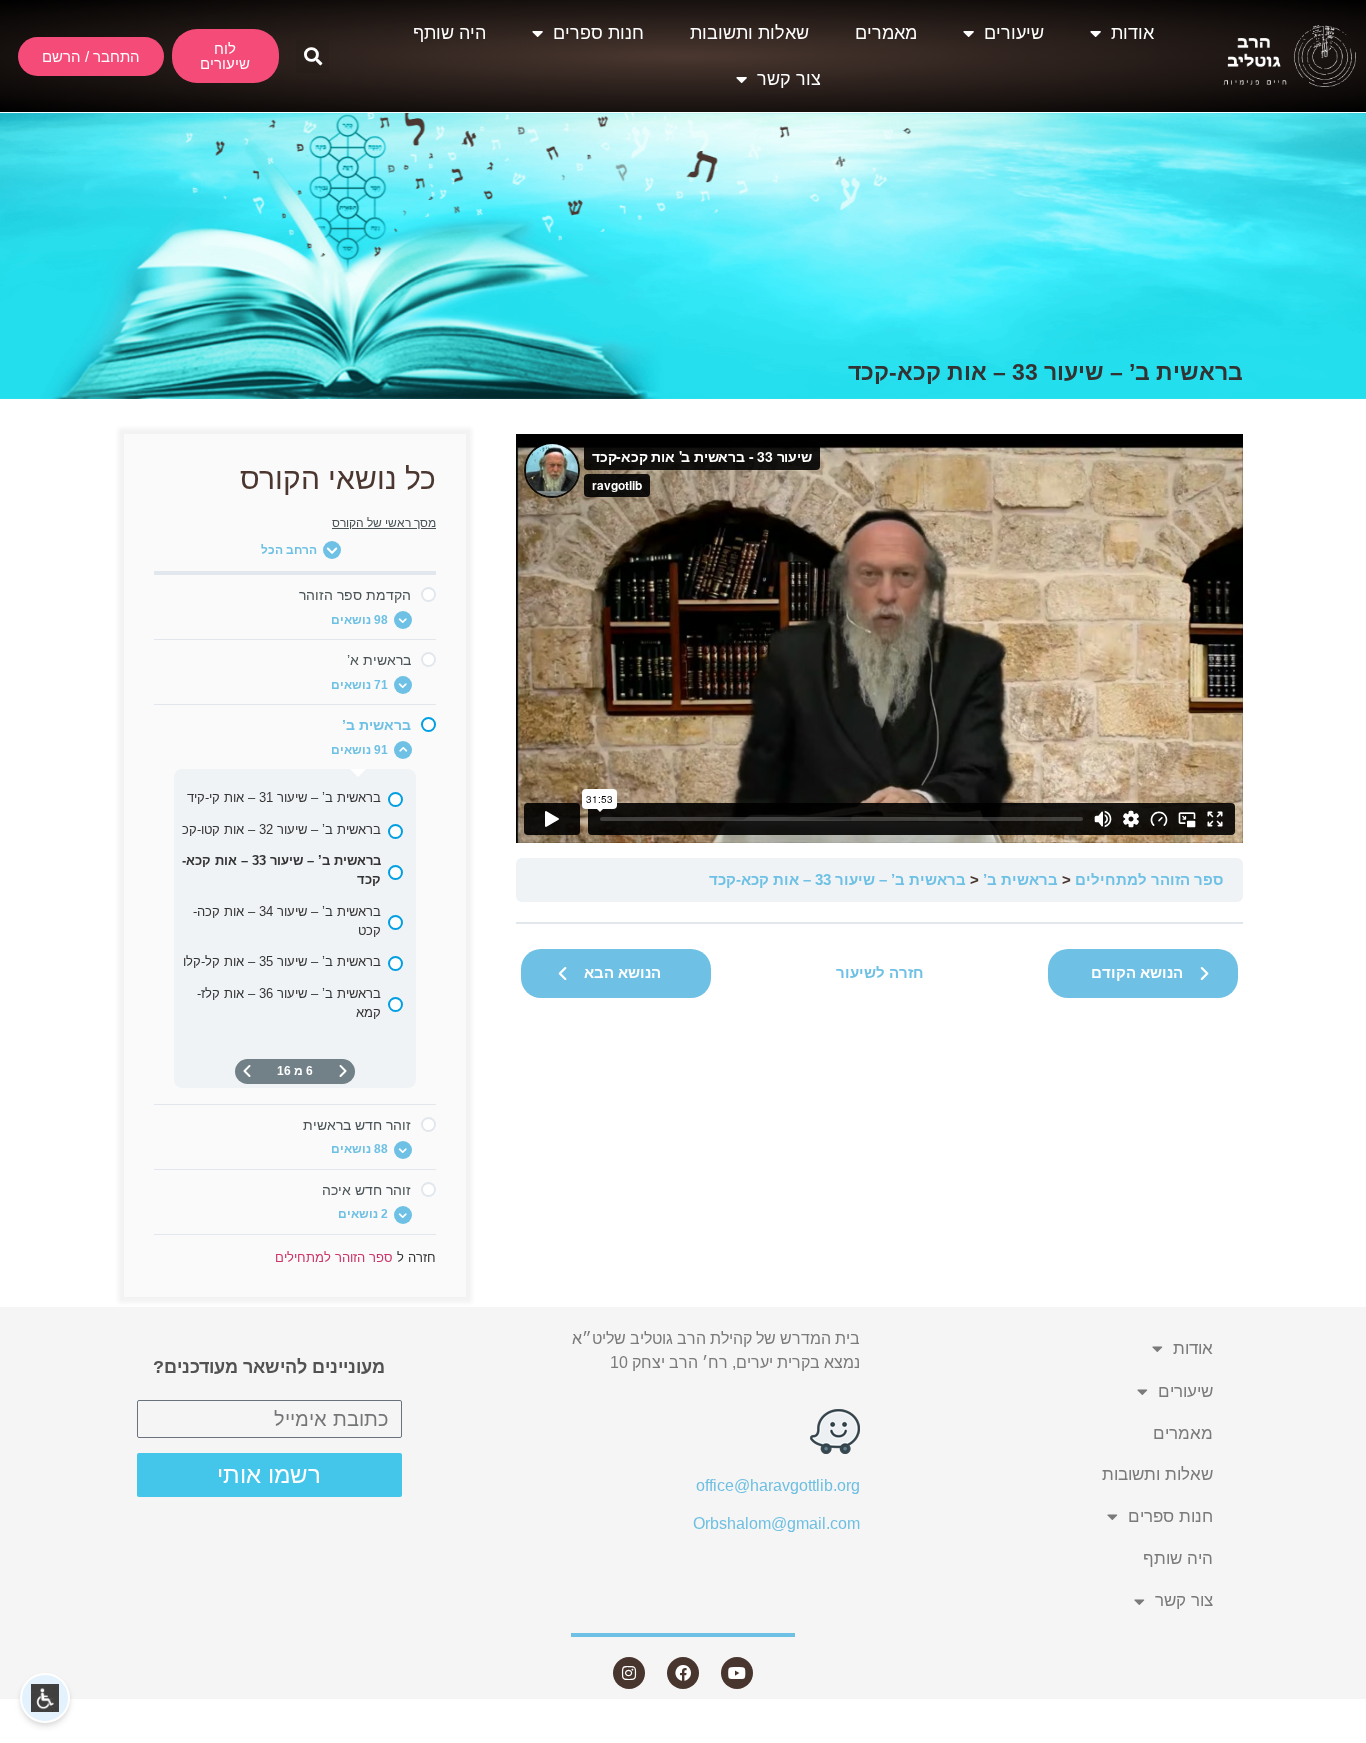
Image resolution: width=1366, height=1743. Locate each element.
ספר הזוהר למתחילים (1149, 879)
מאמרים (886, 33)
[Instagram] (629, 1673)
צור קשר (789, 79)
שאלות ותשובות (749, 33)
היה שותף (449, 33)
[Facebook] (683, 1673)
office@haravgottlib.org (778, 1485)
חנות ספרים (598, 33)
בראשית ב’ (1020, 879)
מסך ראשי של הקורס (384, 523)
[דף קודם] (343, 1071)
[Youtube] (737, 1673)
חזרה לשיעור (880, 972)
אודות (1132, 33)
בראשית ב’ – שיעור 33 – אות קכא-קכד (837, 879)
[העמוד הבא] (247, 1071)
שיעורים (1014, 33)
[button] (312, 56)
